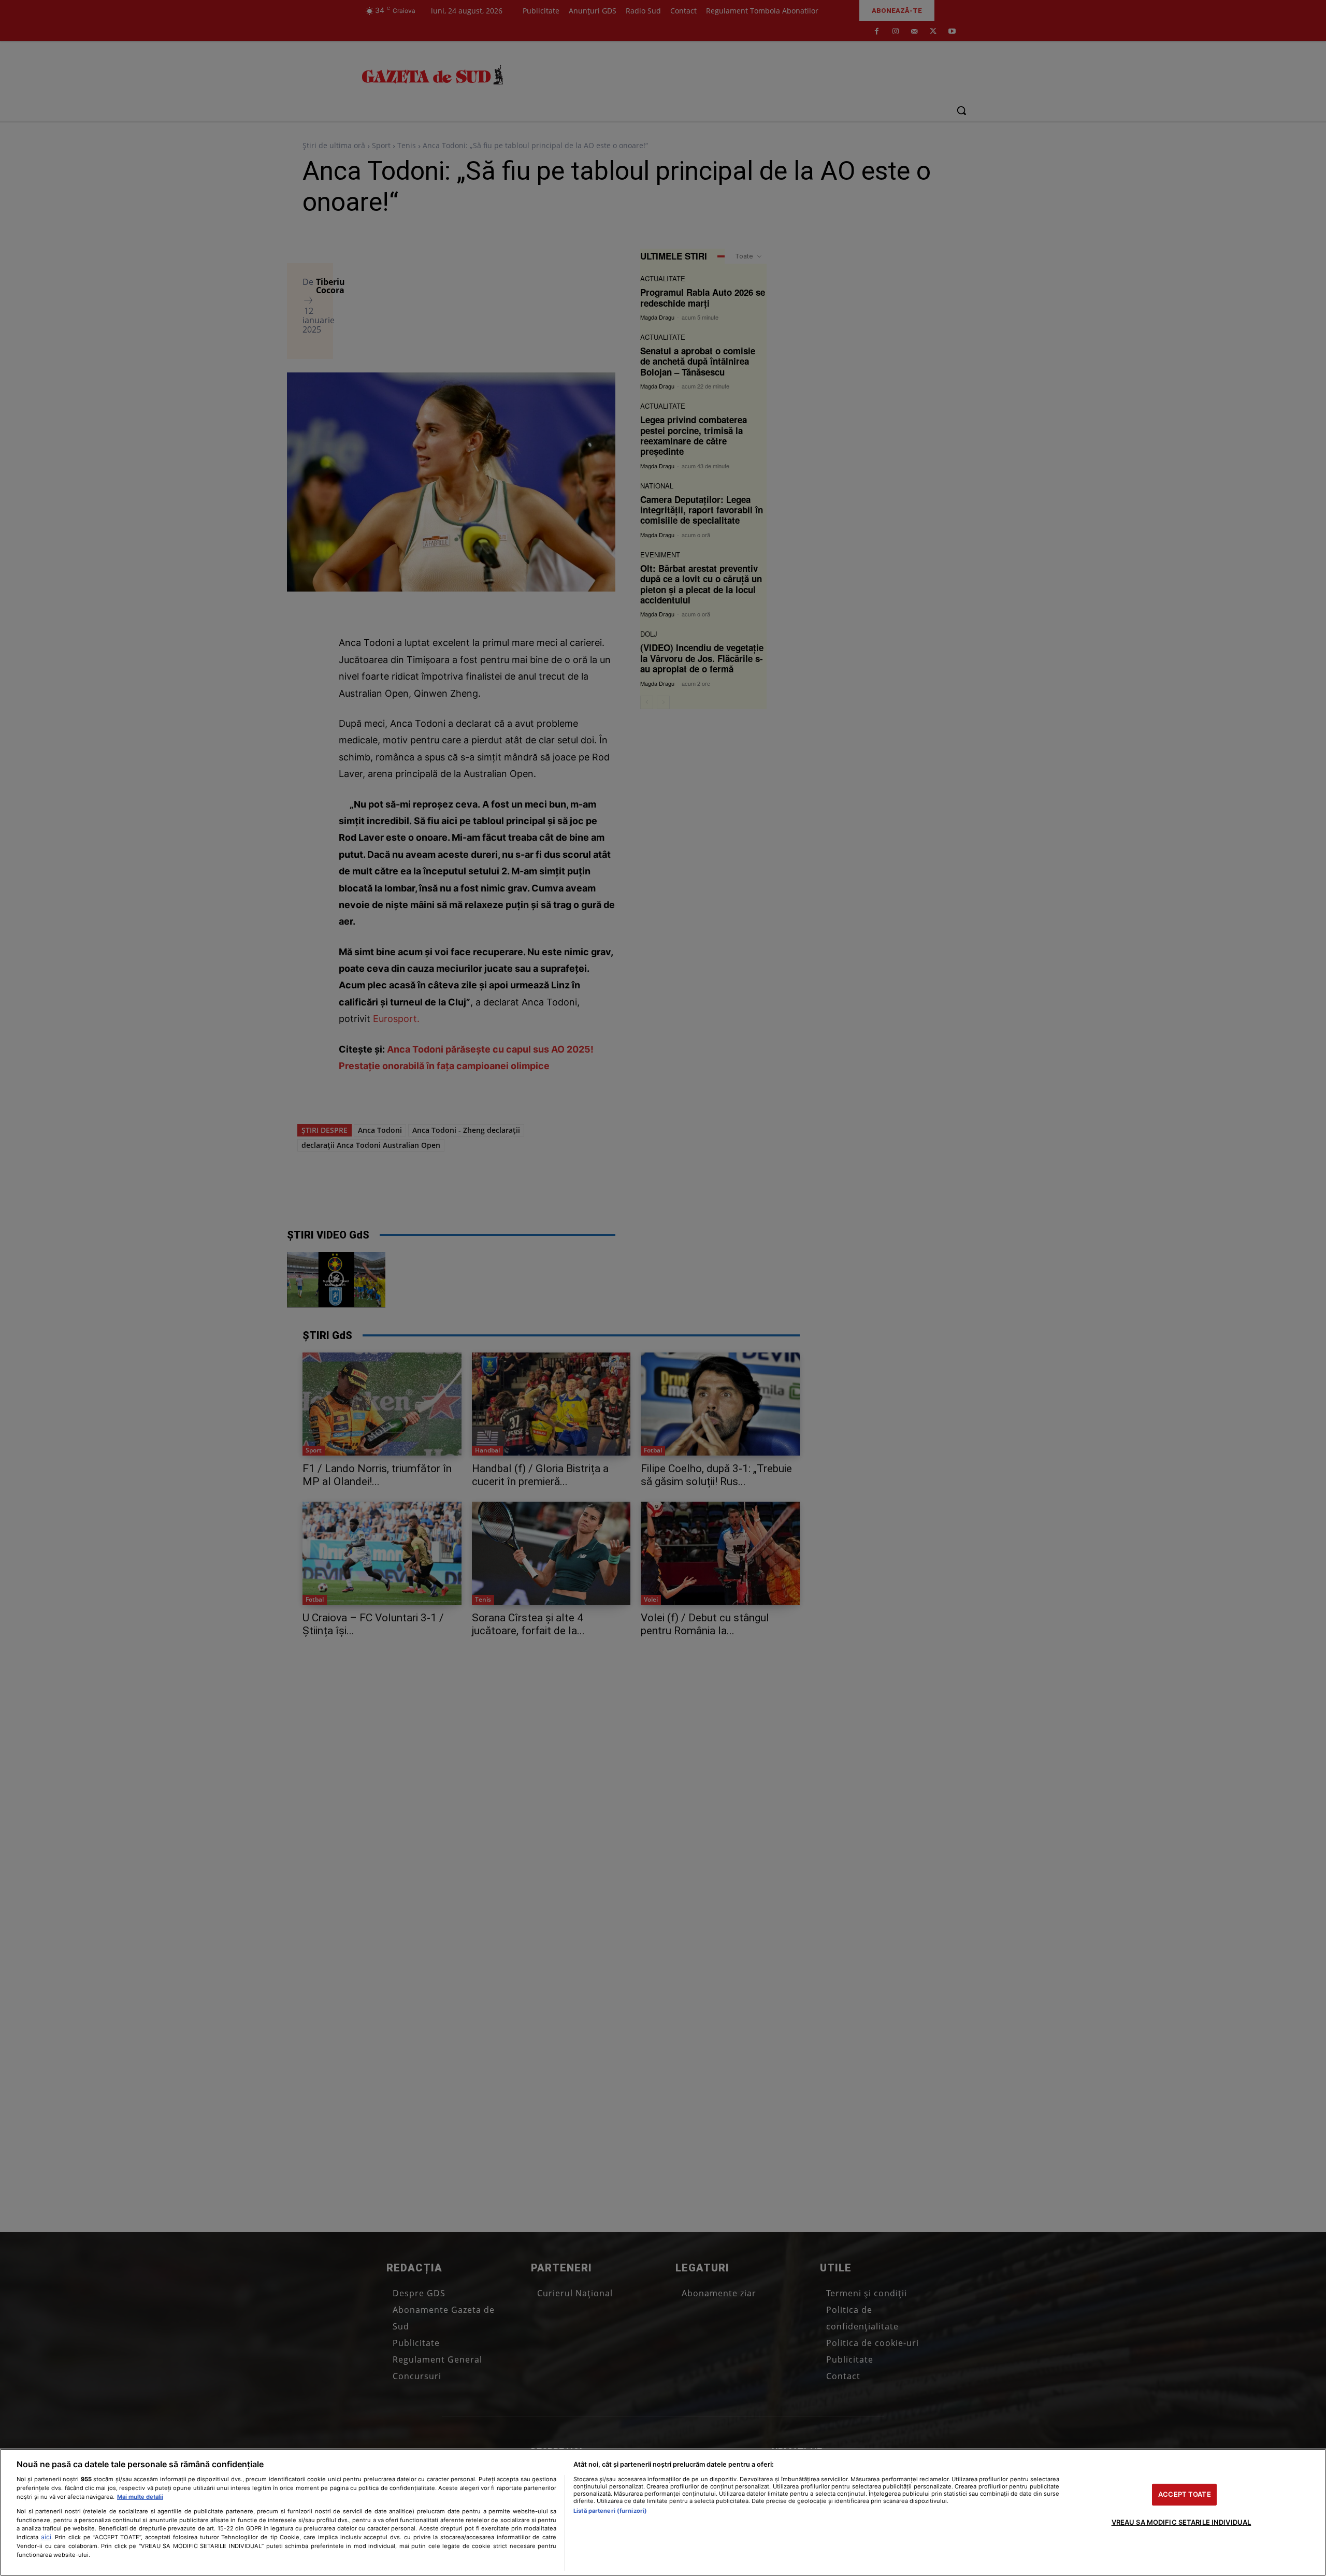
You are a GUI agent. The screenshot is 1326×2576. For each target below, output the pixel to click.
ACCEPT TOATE (1185, 2494)
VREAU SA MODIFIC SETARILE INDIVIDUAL (1181, 2522)
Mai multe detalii (140, 2497)
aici (46, 2537)
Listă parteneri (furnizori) (610, 2511)
